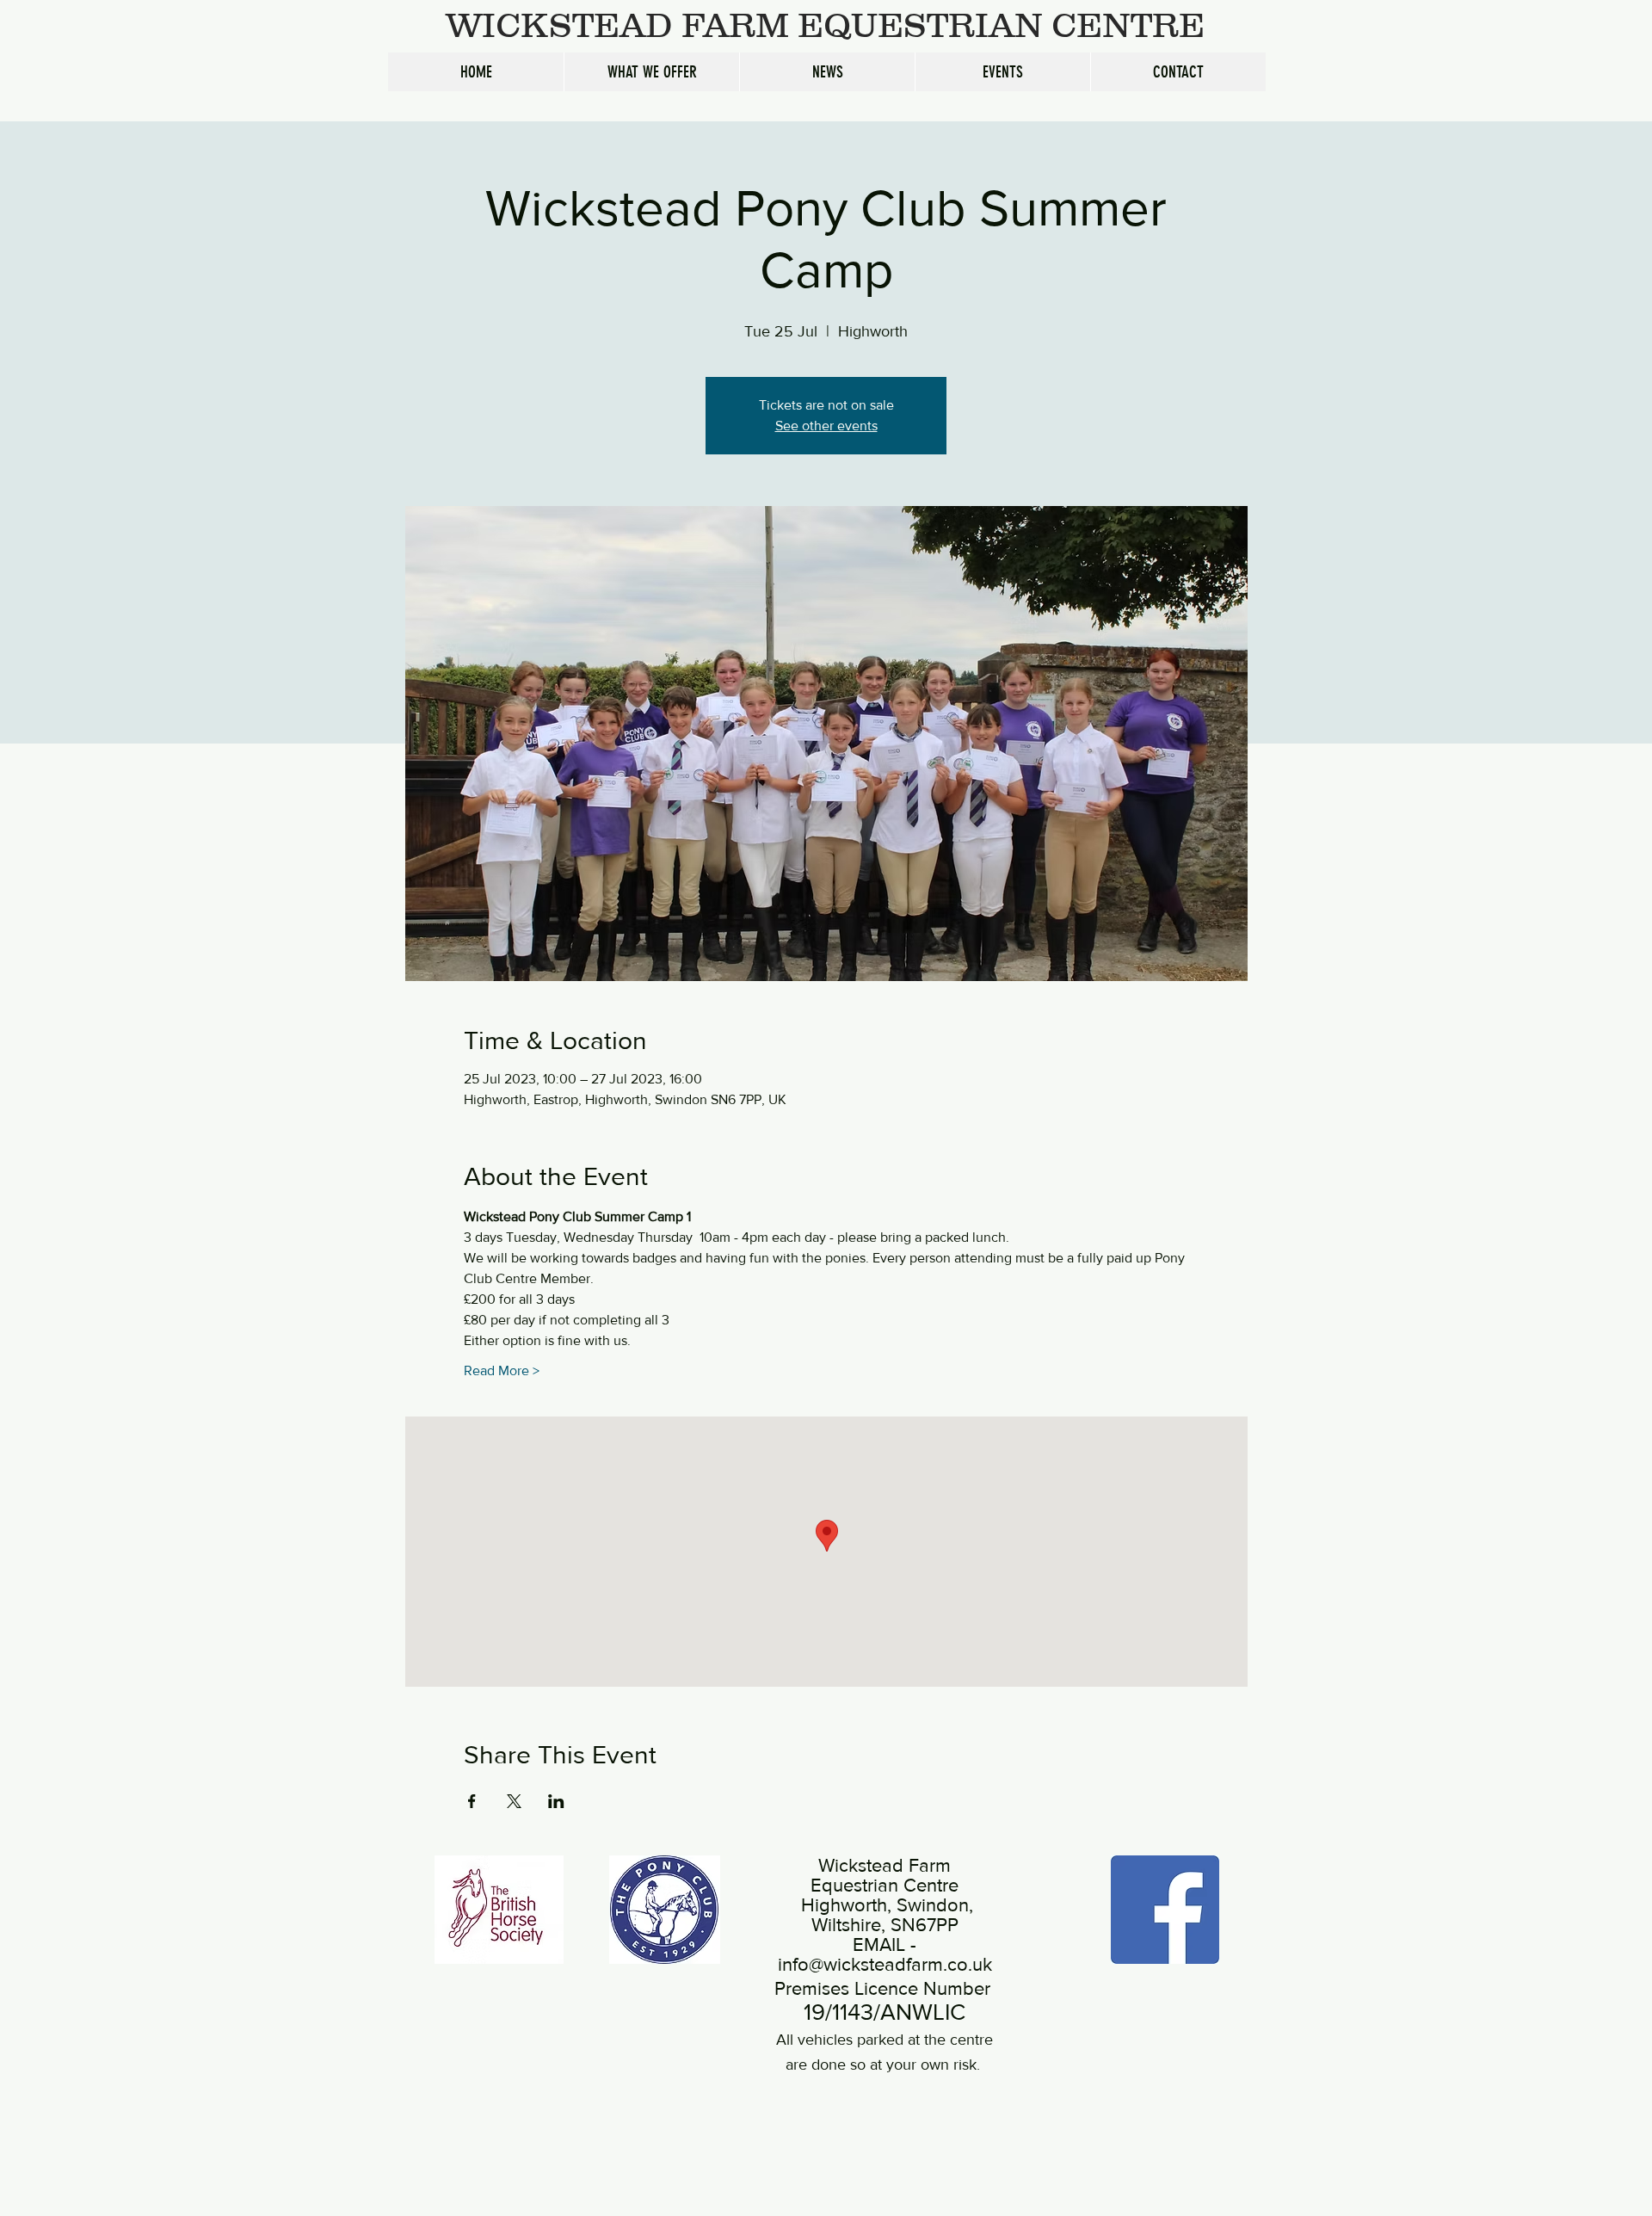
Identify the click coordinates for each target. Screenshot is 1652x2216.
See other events (826, 426)
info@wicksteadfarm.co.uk (885, 1964)
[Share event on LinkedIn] (556, 1801)
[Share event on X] (514, 1801)
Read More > (502, 1370)
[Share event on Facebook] (472, 1801)
